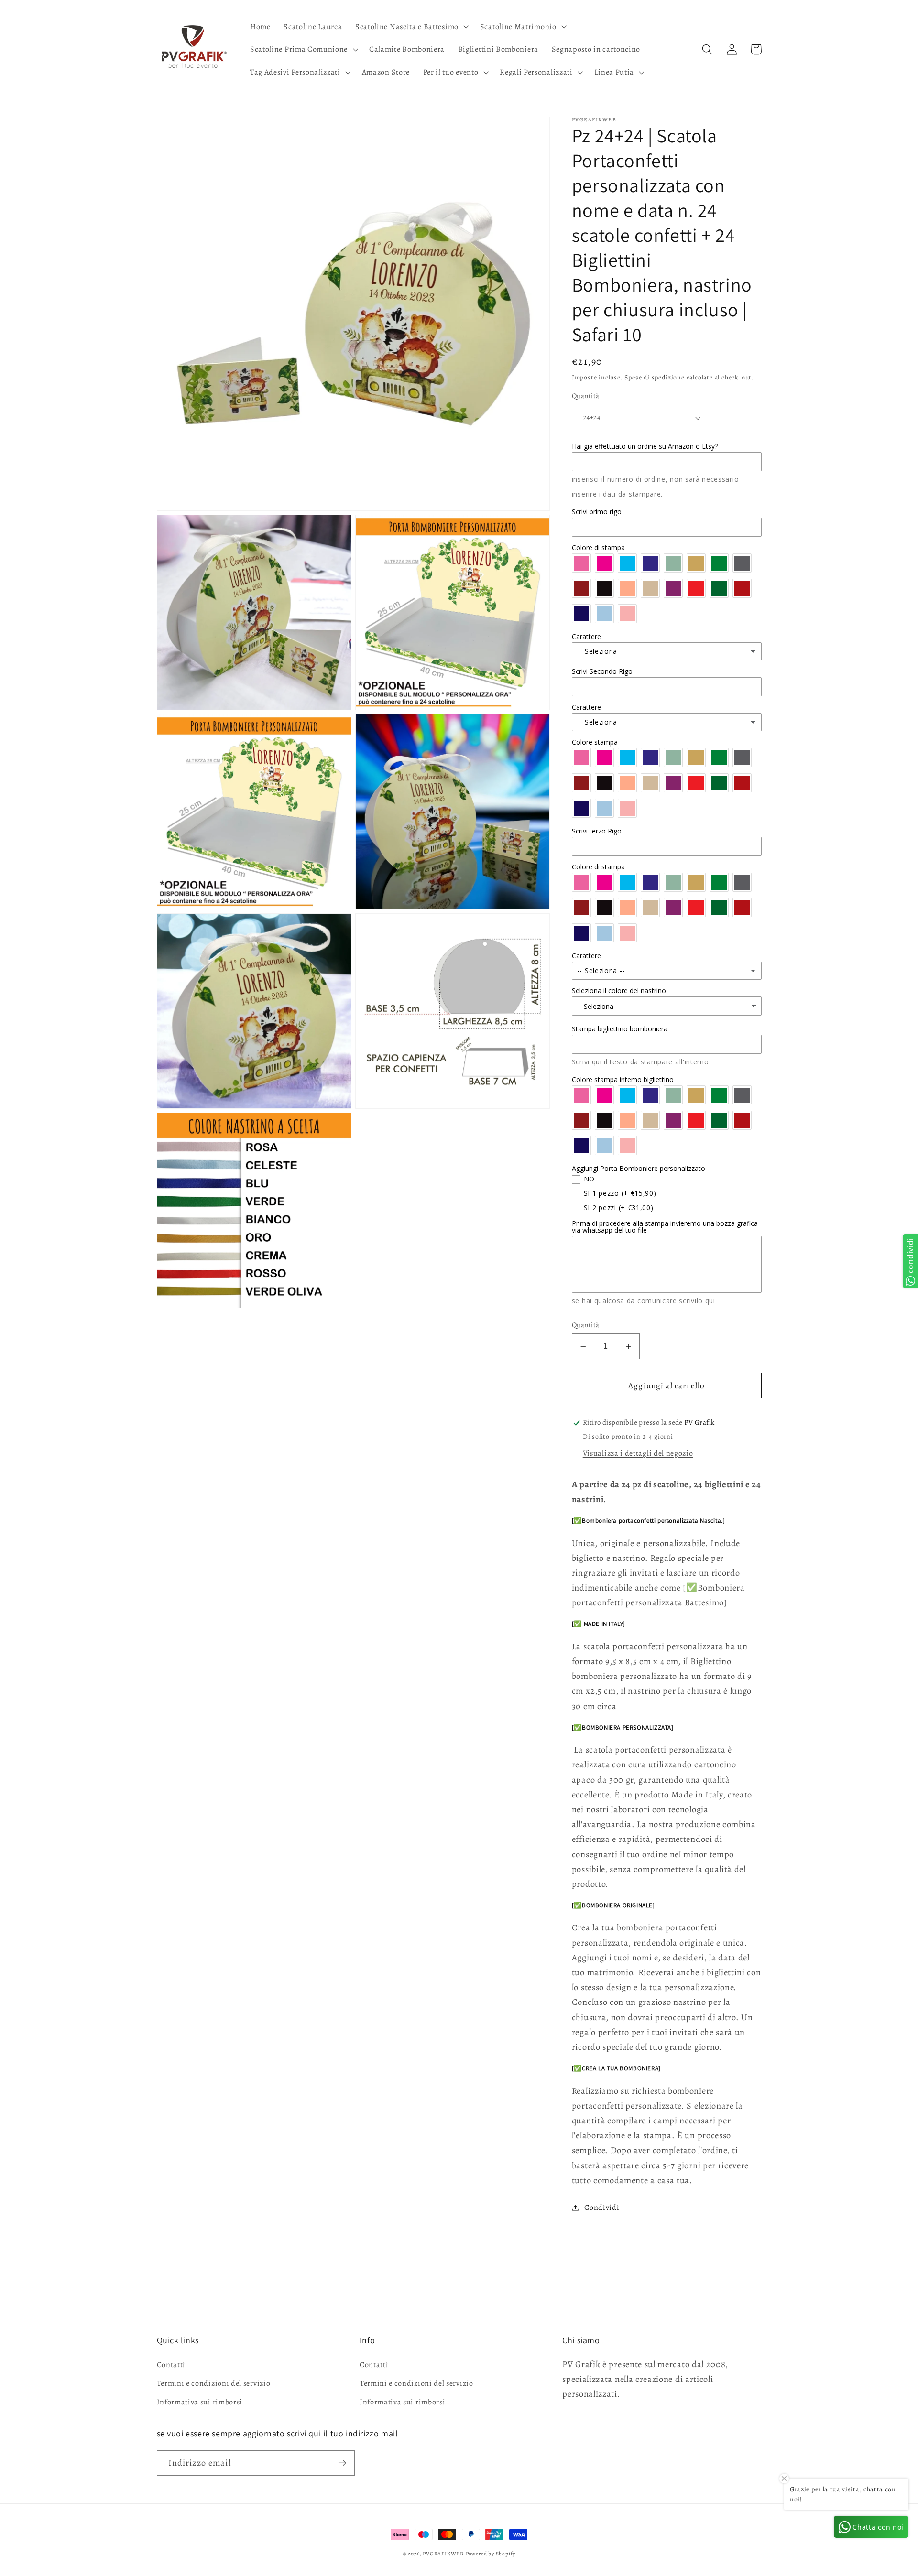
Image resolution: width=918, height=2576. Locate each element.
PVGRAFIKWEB (443, 2554)
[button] (411, 27)
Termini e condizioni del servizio (214, 2383)
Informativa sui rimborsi (200, 2402)
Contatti (171, 2365)
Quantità (586, 396)
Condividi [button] (602, 2208)
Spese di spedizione (654, 378)
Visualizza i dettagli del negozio (638, 1454)
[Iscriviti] (342, 2463)
